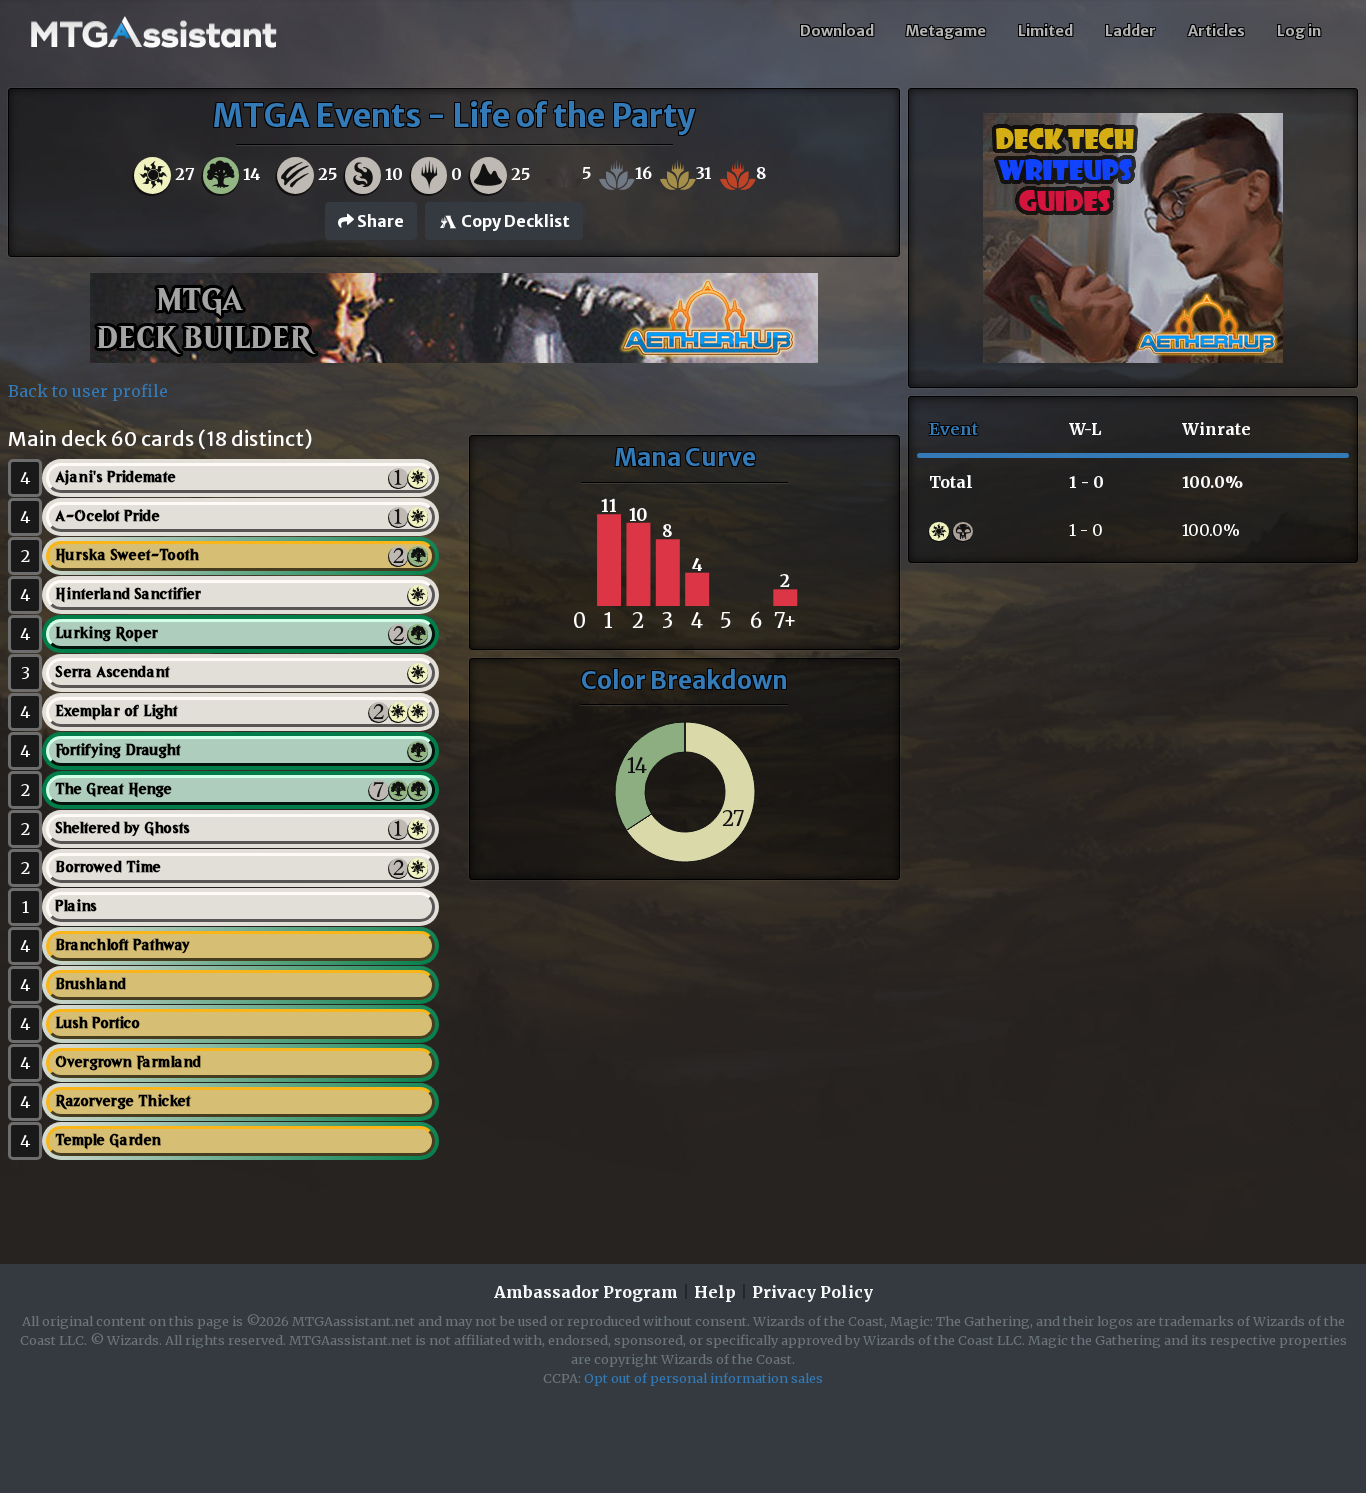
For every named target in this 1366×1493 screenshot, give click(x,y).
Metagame (946, 31)
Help (715, 1292)
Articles (1216, 31)
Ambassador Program (586, 1292)
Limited (1045, 31)
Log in (1299, 31)
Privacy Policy (812, 1292)
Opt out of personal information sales (703, 1378)
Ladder (1130, 31)
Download (837, 31)
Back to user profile (88, 391)
